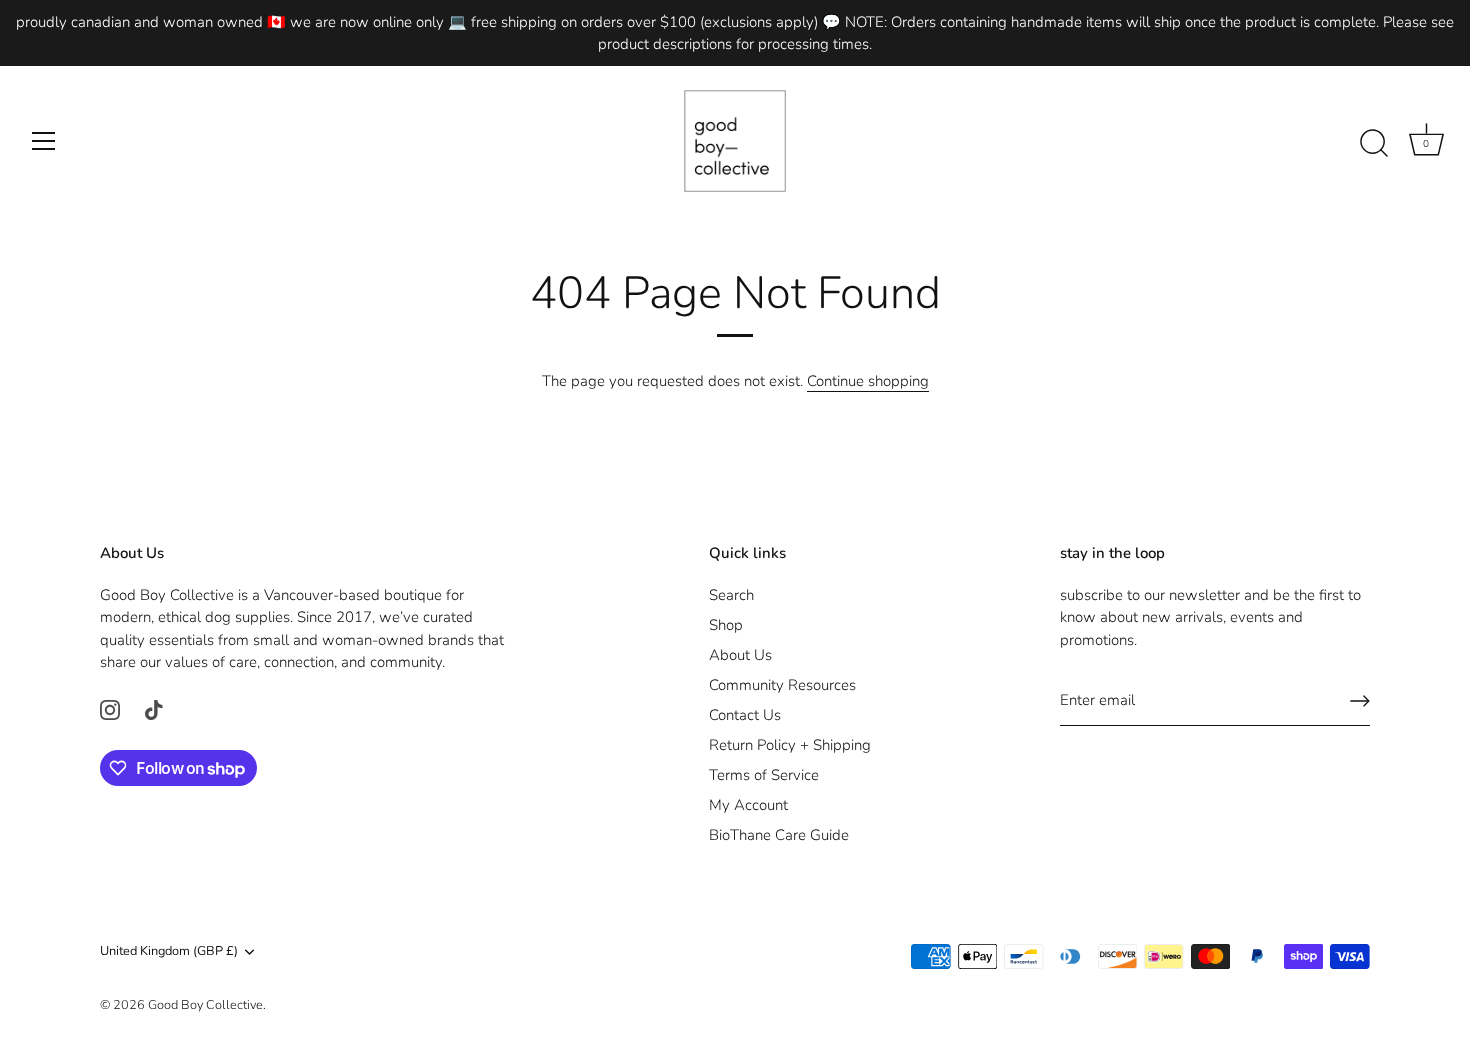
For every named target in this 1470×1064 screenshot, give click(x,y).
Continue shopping (868, 381)
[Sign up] (1360, 701)
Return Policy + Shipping (790, 745)
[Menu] (44, 141)
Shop (726, 625)
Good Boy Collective (205, 1005)
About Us (740, 655)
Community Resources (782, 685)
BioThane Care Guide (779, 835)
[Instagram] (110, 709)
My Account (748, 805)
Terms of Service (764, 775)
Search (731, 595)
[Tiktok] (154, 709)
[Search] (1374, 144)
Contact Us (745, 715)
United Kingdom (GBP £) (169, 952)
